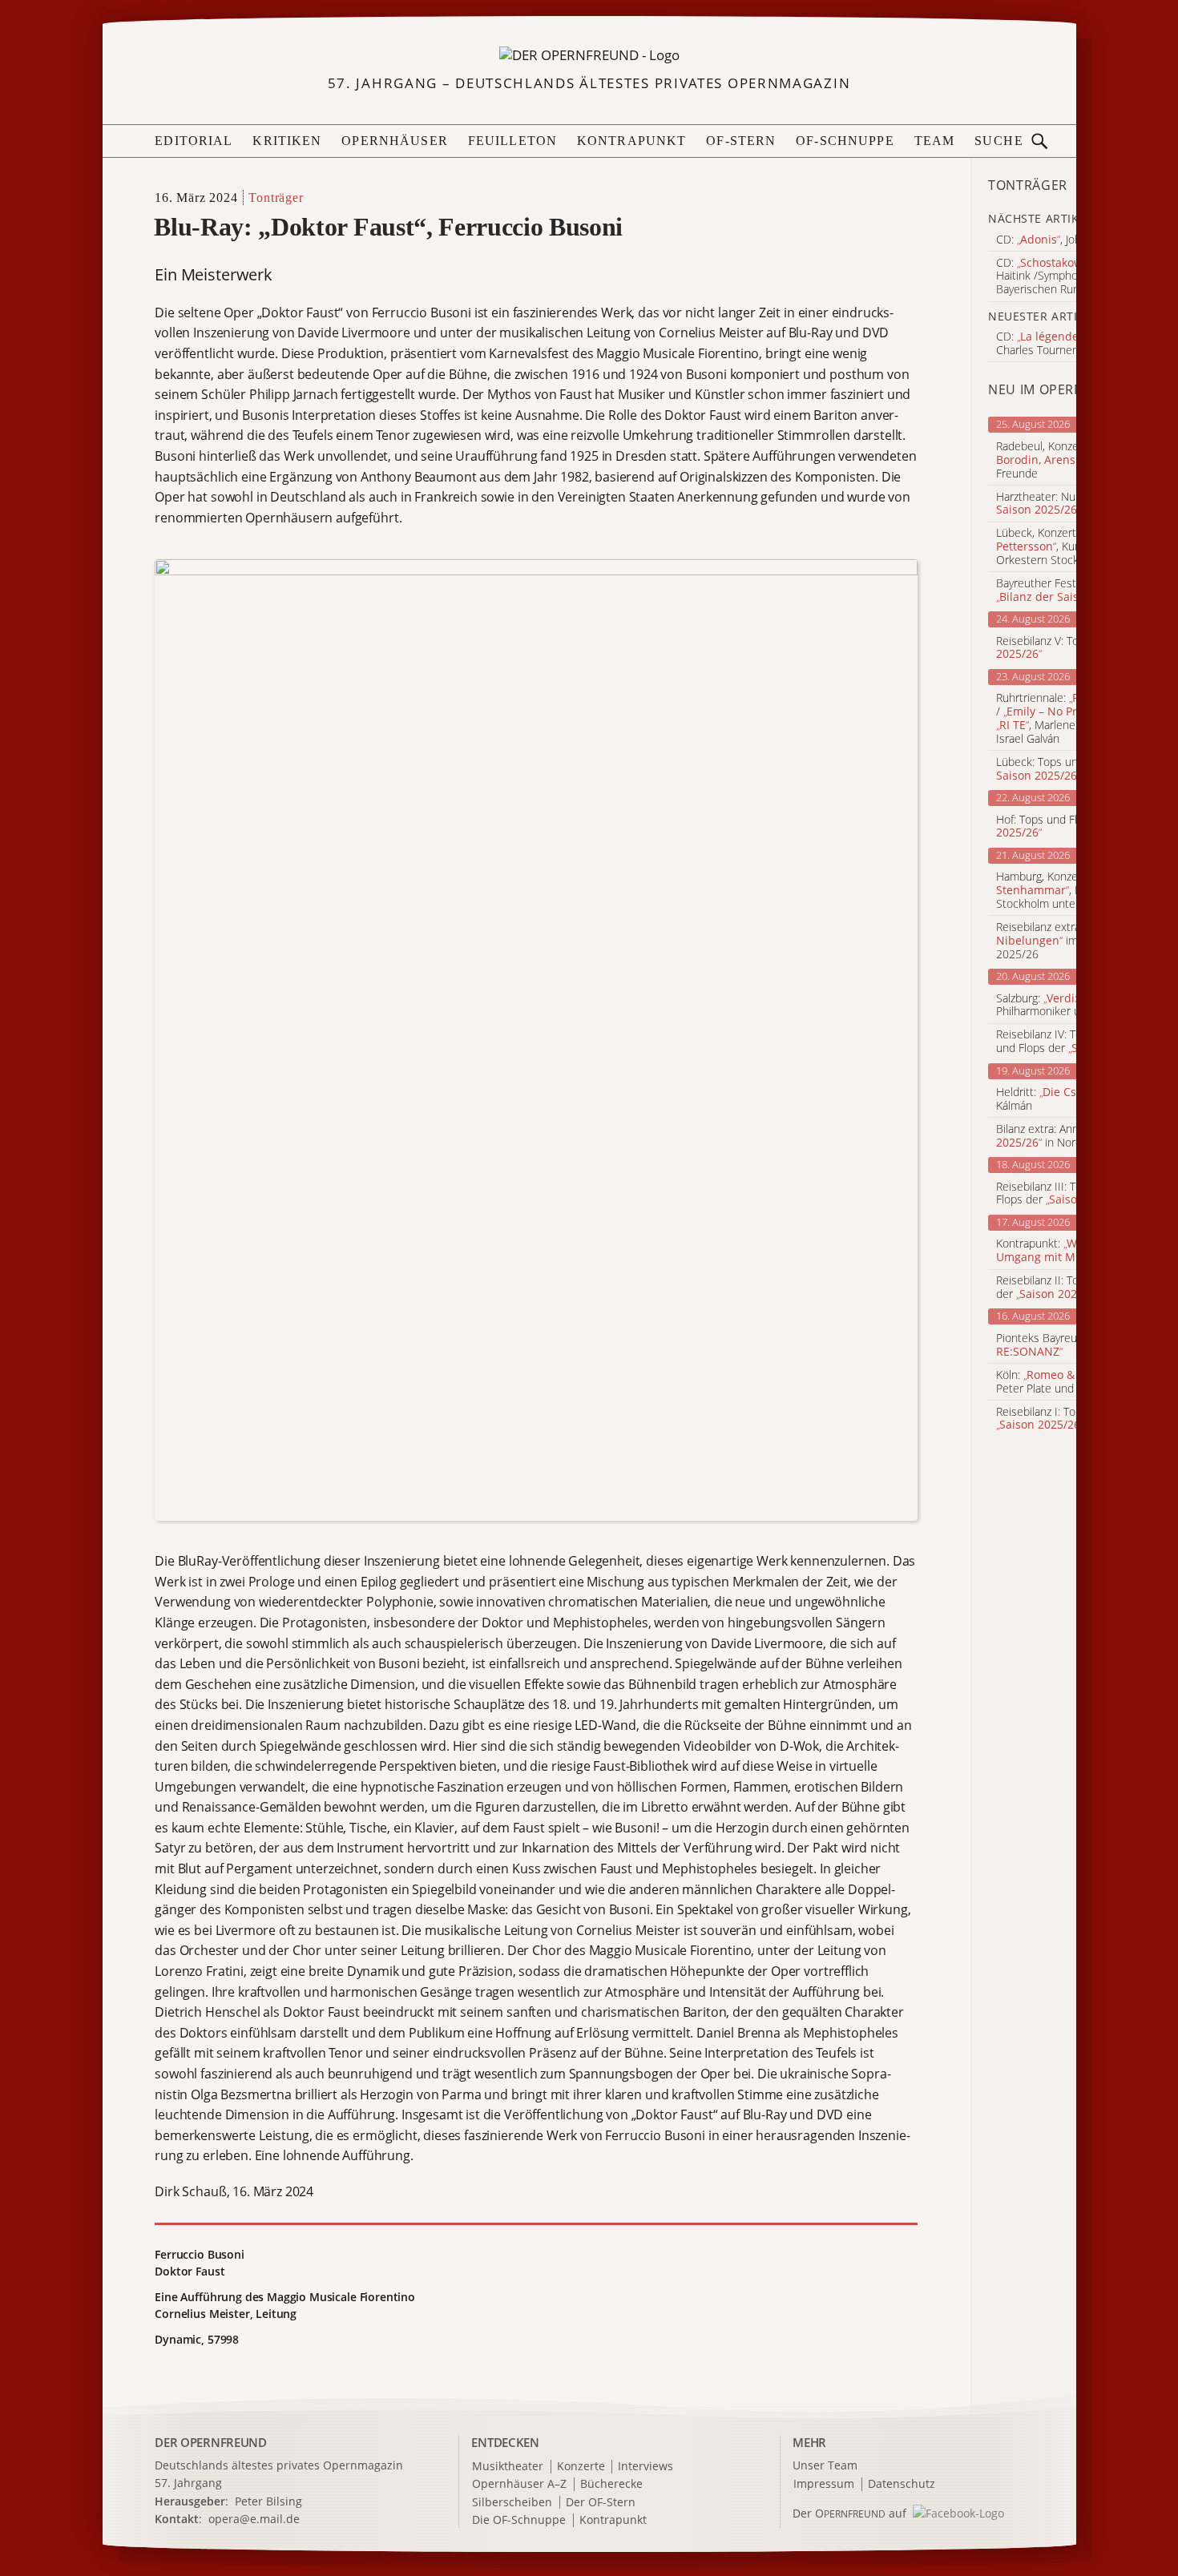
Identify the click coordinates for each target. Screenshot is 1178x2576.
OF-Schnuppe (845, 141)
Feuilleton (512, 141)
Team (935, 141)
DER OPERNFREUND (211, 2442)
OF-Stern (741, 141)
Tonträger (276, 198)
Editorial (194, 141)
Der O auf (849, 2513)
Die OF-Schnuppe (519, 2520)
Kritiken (287, 141)
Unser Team (825, 2465)
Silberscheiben (512, 2503)
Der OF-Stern (601, 2503)
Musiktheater (508, 2467)
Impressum (824, 2484)
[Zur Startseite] (589, 54)
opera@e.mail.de (254, 2519)
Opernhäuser (395, 141)
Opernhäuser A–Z (519, 2484)
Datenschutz (902, 2484)
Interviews (645, 2467)
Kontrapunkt (632, 141)
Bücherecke (611, 2484)
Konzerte (581, 2467)
